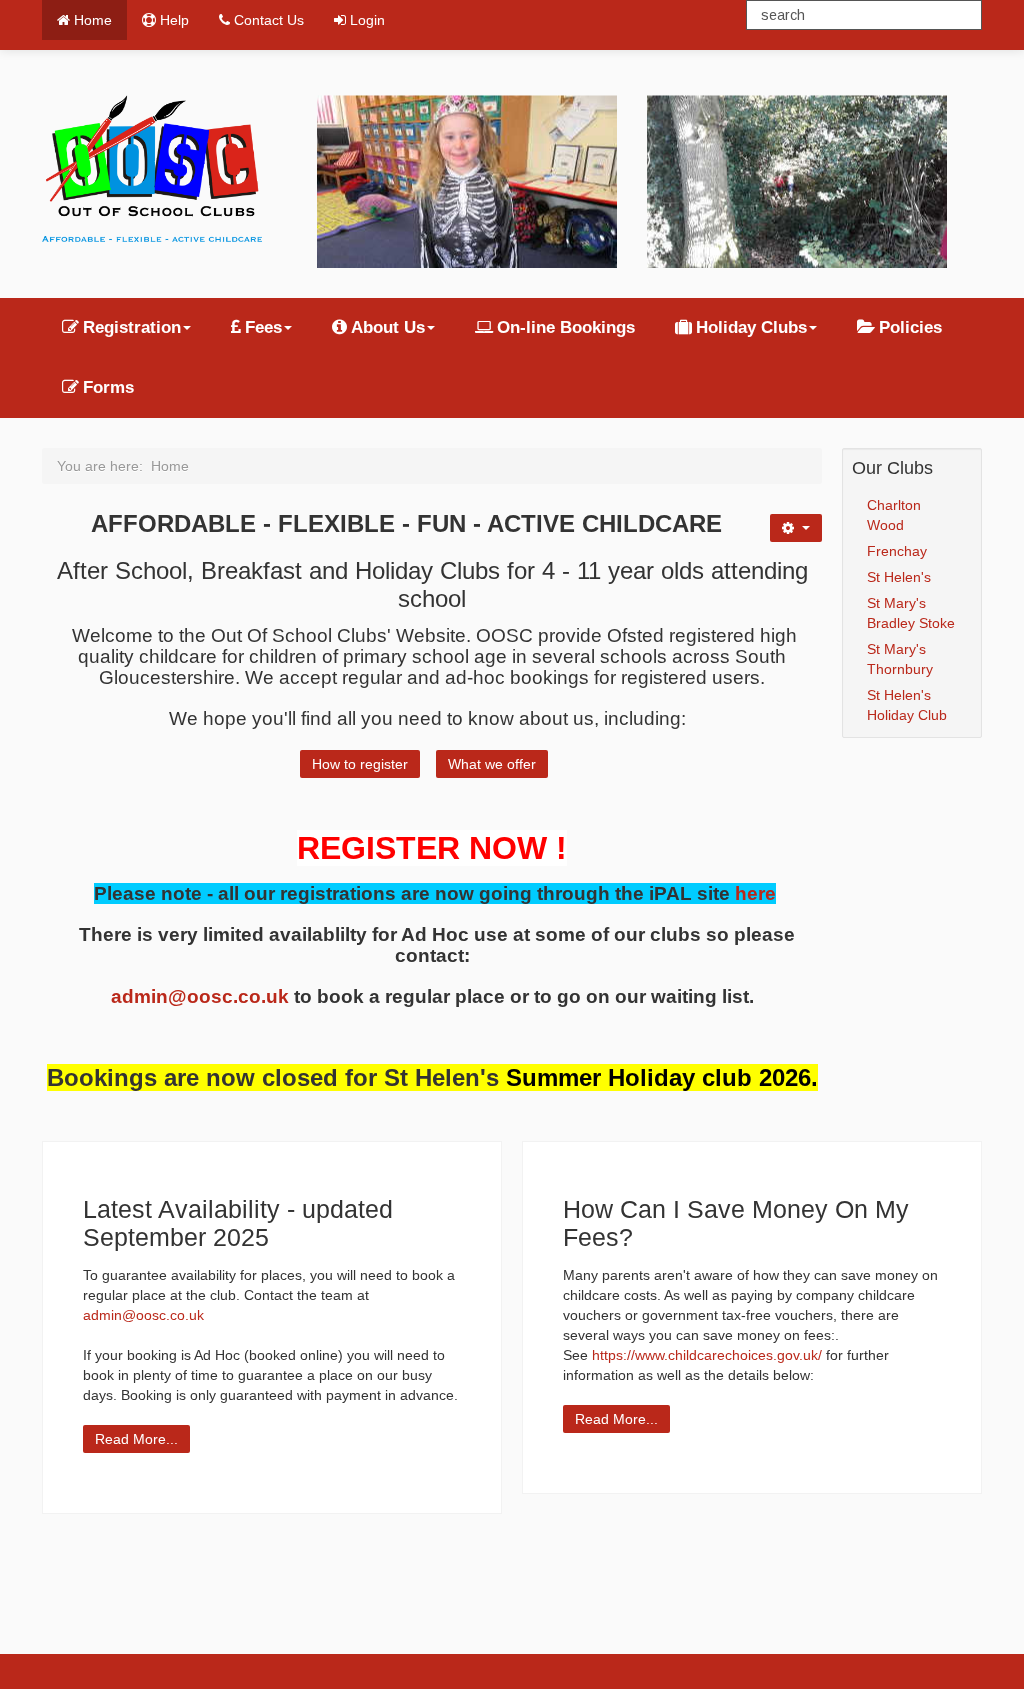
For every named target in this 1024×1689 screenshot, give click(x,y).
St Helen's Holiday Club (907, 705)
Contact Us (269, 20)
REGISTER (378, 848)
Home (93, 20)
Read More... (136, 1439)
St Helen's (899, 577)
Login (367, 20)
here (755, 893)
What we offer (492, 764)
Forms (108, 387)
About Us (388, 327)
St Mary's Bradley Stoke (911, 613)
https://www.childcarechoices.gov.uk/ (707, 1355)
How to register (360, 764)
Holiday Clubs (751, 327)
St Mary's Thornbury (900, 659)
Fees (263, 327)
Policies (910, 327)
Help (174, 20)
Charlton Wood (894, 515)
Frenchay (897, 551)
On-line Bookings (566, 327)
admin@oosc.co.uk (200, 996)
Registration (132, 327)
